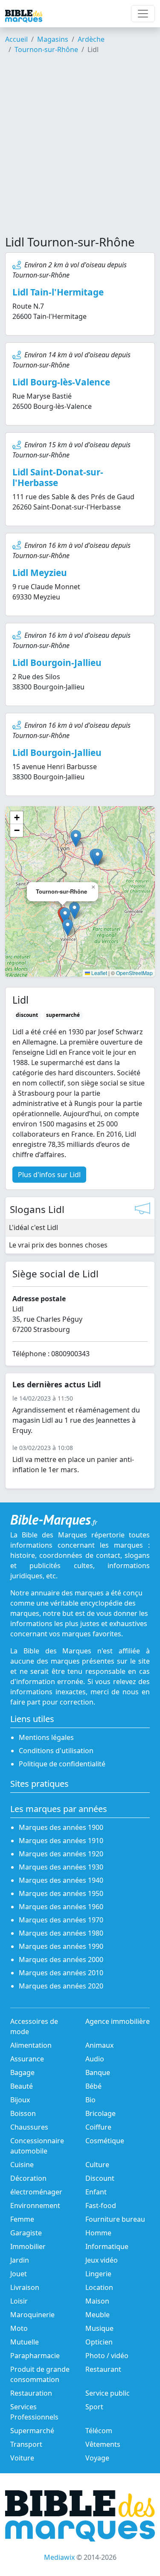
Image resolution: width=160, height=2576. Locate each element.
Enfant (96, 2192)
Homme (98, 2233)
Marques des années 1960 (61, 1907)
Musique (99, 2328)
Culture (97, 2165)
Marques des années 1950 (61, 1893)
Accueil (16, 39)
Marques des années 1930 (61, 1867)
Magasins (53, 39)
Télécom (99, 2431)
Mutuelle (25, 2342)
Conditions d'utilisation (56, 1751)
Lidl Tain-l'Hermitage (58, 292)
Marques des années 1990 (61, 1946)
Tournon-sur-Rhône (46, 49)
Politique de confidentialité (62, 1764)
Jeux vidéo (102, 2260)
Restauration (31, 2393)
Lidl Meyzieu (40, 573)
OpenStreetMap (134, 973)
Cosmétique (105, 2141)
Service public (108, 2393)
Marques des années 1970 (61, 1920)
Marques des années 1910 (61, 1841)
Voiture (22, 2458)
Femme (22, 2219)
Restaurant (103, 2369)
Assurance (27, 2059)
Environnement (35, 2206)
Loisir (19, 2301)
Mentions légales (46, 1737)
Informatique (107, 2246)
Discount (100, 2178)
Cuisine (22, 2165)
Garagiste (26, 2233)
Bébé (93, 2086)
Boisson (23, 2113)
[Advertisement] (80, 148)
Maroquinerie (32, 2315)
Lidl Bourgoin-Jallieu (57, 663)
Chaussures (29, 2127)
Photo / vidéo (107, 2356)
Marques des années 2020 (61, 1986)
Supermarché (32, 2431)
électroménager (36, 2192)
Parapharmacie (35, 2356)
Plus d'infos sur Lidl (49, 1175)
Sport (94, 2407)
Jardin (20, 2260)
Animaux (99, 2045)
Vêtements (103, 2444)
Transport (26, 2444)
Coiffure (98, 2127)
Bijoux (20, 2100)
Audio (95, 2059)
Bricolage (100, 2113)
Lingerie (98, 2274)
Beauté (22, 2086)
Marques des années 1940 (61, 1880)
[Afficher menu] (143, 14)
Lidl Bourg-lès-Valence (61, 382)
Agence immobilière (118, 2021)
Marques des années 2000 (61, 1959)
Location (99, 2287)
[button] (65, 916)
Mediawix (59, 2557)
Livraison (25, 2287)
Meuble (97, 2315)
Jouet (19, 2274)
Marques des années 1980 (61, 1933)
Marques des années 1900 (61, 1827)
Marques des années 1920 (61, 1854)
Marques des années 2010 (61, 1973)
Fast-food (101, 2206)
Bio (90, 2100)
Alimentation (31, 2045)
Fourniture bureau (115, 2219)
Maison (97, 2301)
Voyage (97, 2458)
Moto (19, 2328)
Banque (98, 2072)
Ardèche (91, 39)
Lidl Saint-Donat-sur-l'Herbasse (58, 477)
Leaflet (99, 973)
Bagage (22, 2072)
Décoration (28, 2178)
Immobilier (28, 2246)
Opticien (99, 2342)
